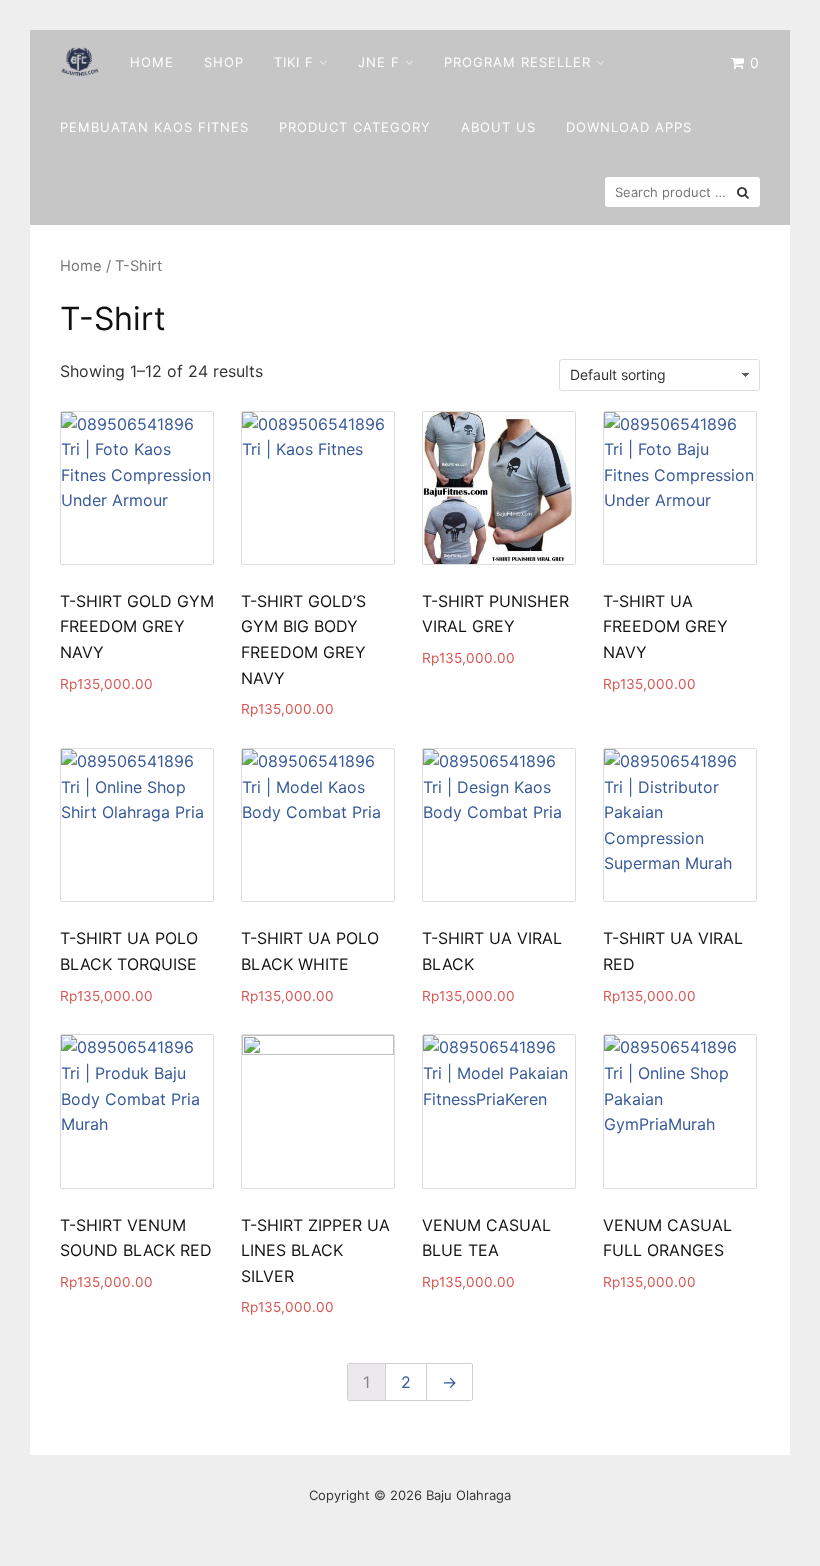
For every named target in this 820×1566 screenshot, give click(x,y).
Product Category (355, 127)
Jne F (379, 62)
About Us (498, 127)
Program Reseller (517, 62)
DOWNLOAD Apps (629, 127)
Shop (224, 62)
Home (152, 62)
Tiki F (294, 62)
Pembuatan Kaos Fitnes (154, 127)
